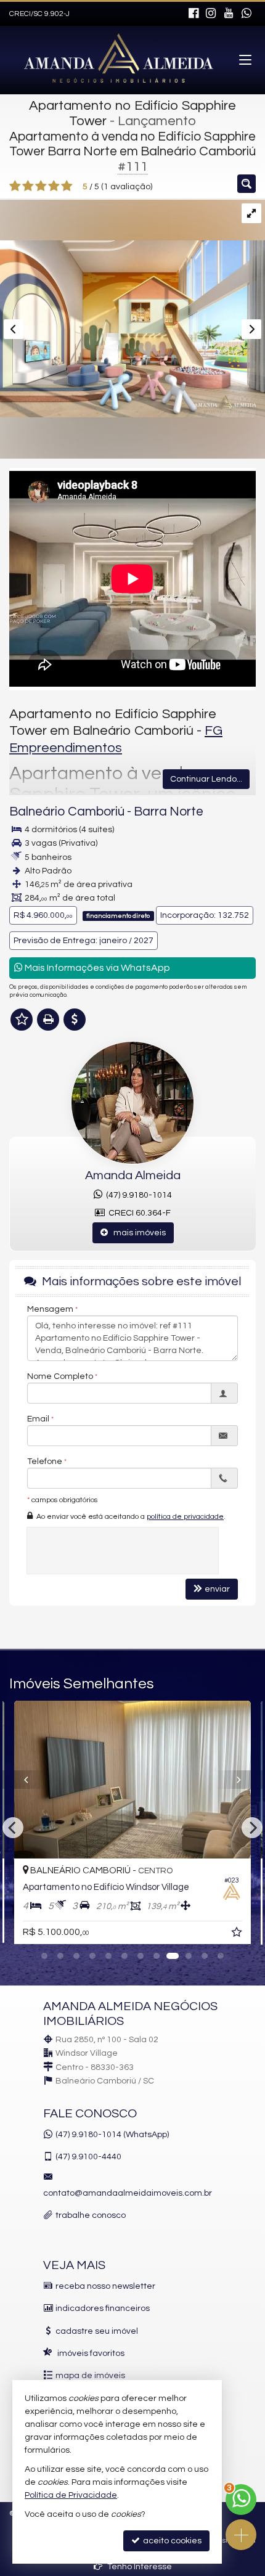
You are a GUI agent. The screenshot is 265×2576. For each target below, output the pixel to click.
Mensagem (50, 1309)
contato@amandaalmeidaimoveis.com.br (128, 2193)
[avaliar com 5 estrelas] (67, 186)
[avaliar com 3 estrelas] (41, 186)
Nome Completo (60, 1376)
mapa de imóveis (90, 2376)
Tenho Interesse (139, 2567)
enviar (217, 1589)
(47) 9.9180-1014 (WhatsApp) (112, 2135)
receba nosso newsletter (105, 2286)
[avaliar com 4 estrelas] (54, 186)
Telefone (45, 1462)
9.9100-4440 (88, 2157)
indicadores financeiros (103, 2308)
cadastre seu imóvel (97, 2331)
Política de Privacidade (71, 2495)
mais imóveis (137, 1233)
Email (38, 1419)
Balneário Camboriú (67, 812)
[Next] (243, 1780)
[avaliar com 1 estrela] (15, 186)
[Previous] (41, 1780)
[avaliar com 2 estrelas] (28, 186)
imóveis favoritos (91, 2353)
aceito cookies (171, 2541)
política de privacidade (185, 1517)
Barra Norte (169, 812)
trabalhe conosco (91, 2215)
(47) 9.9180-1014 (137, 1195)
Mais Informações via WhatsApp (96, 968)
